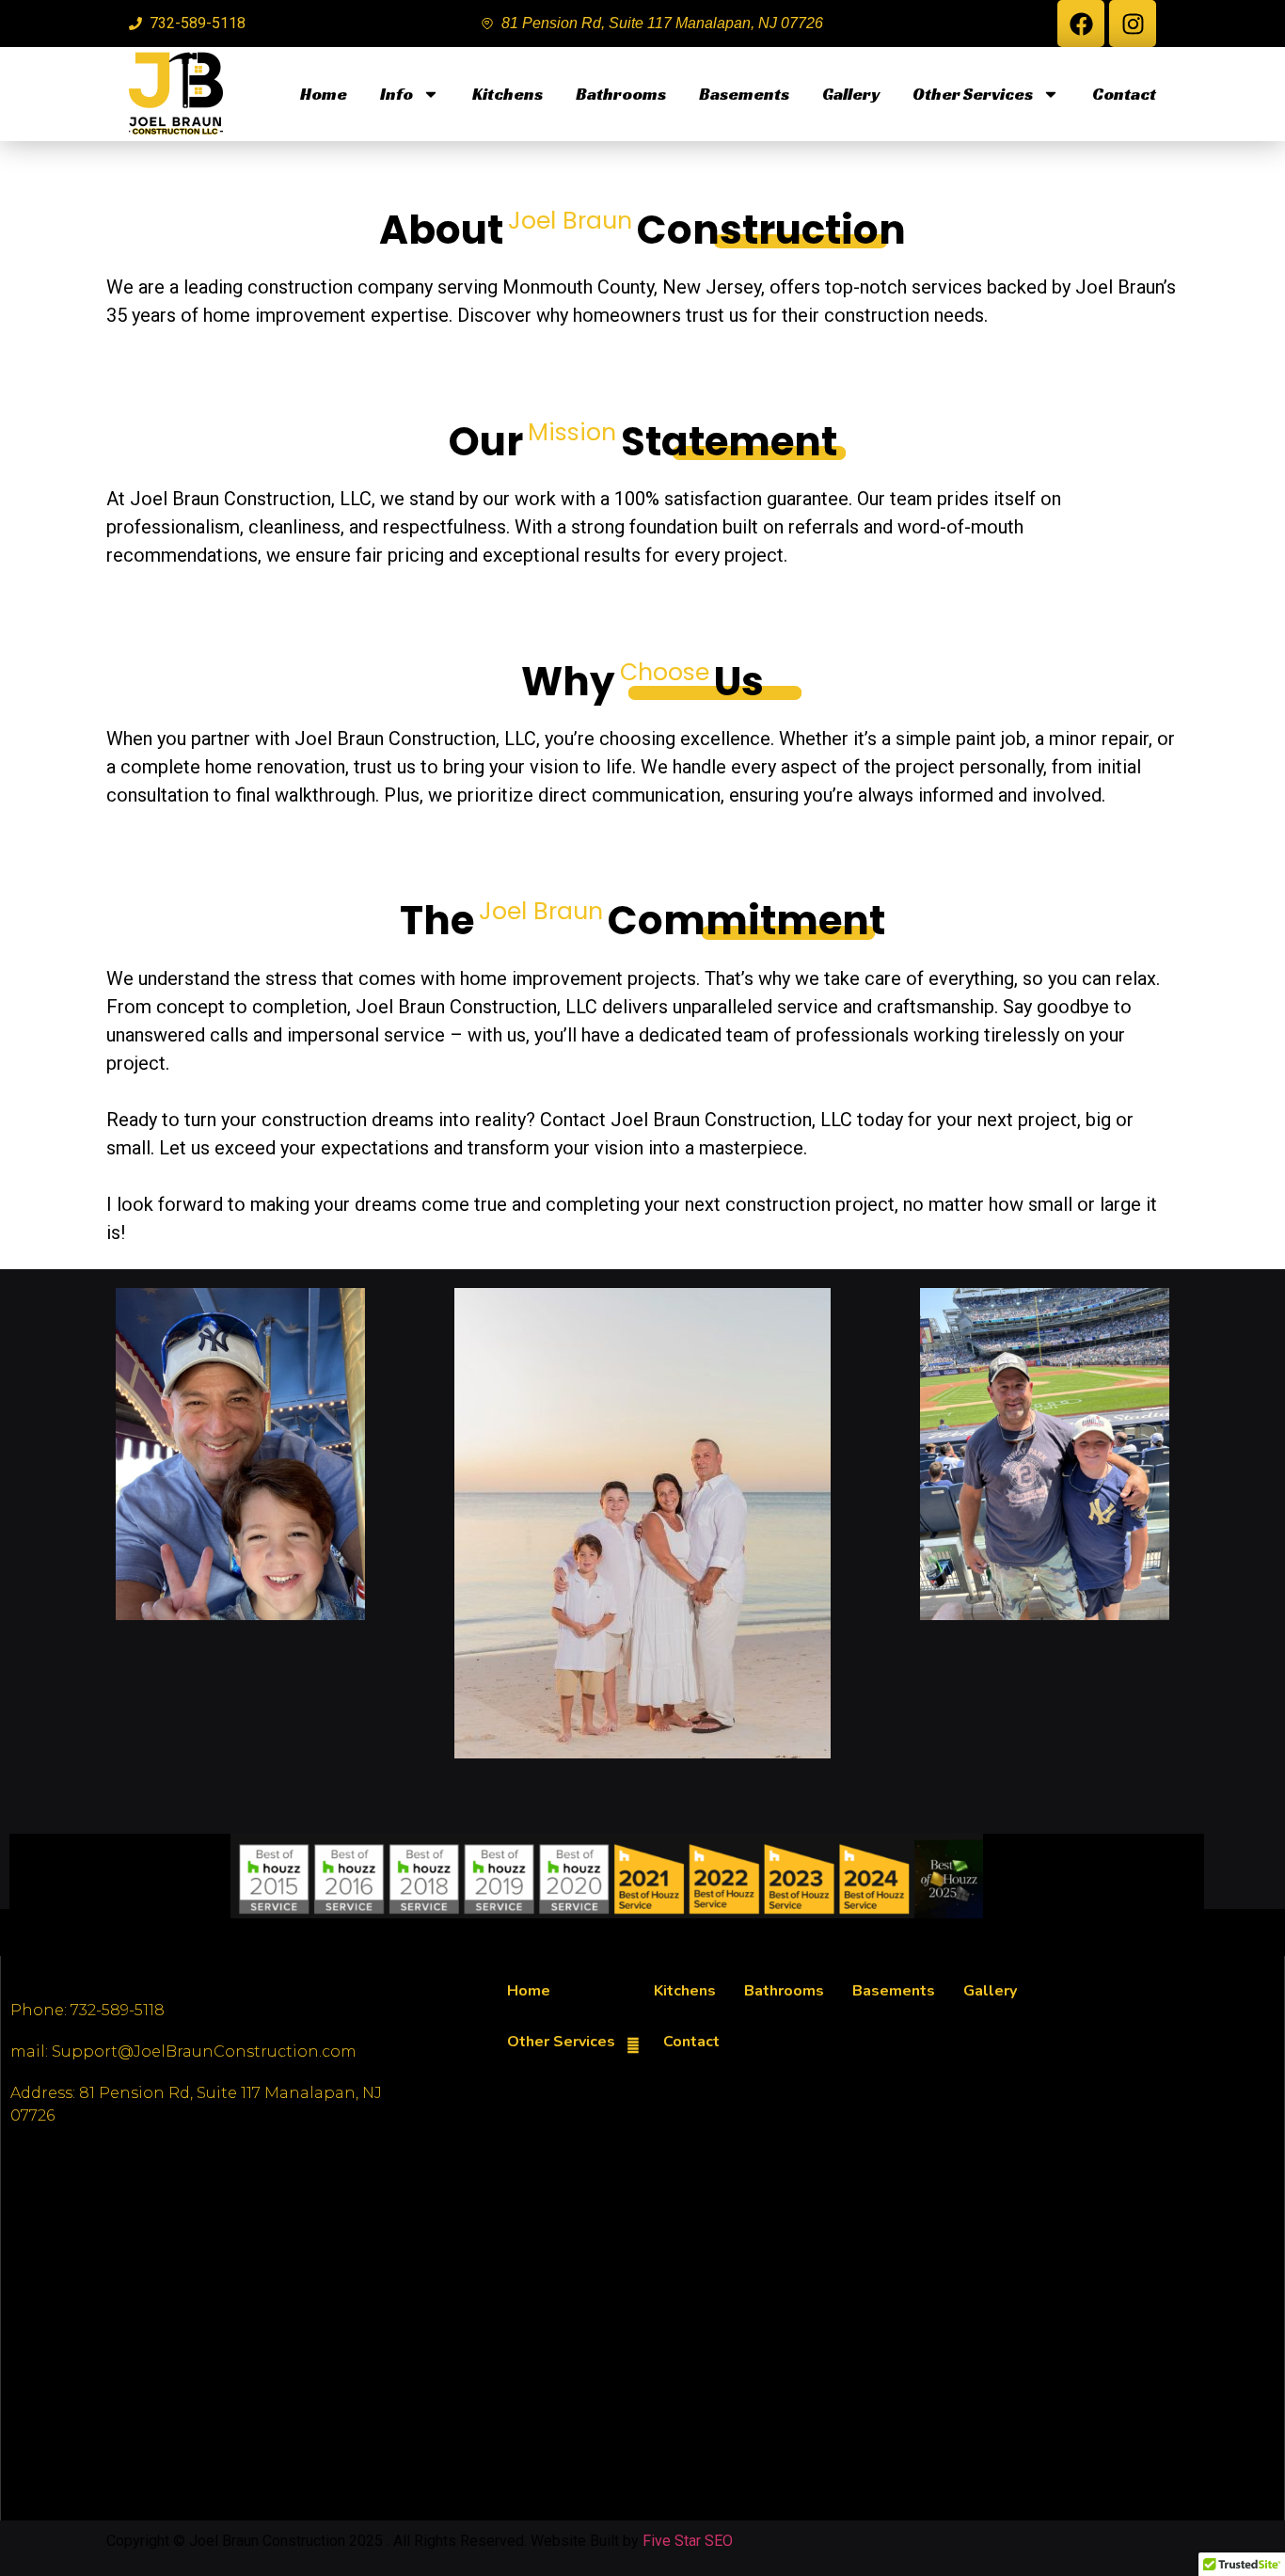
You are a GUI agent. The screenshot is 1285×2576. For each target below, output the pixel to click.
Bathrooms (621, 94)
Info (397, 94)
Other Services (973, 94)
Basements (744, 94)
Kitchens (508, 94)
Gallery (851, 94)
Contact (1124, 94)
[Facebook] (1081, 24)
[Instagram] (1133, 24)
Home (324, 94)
